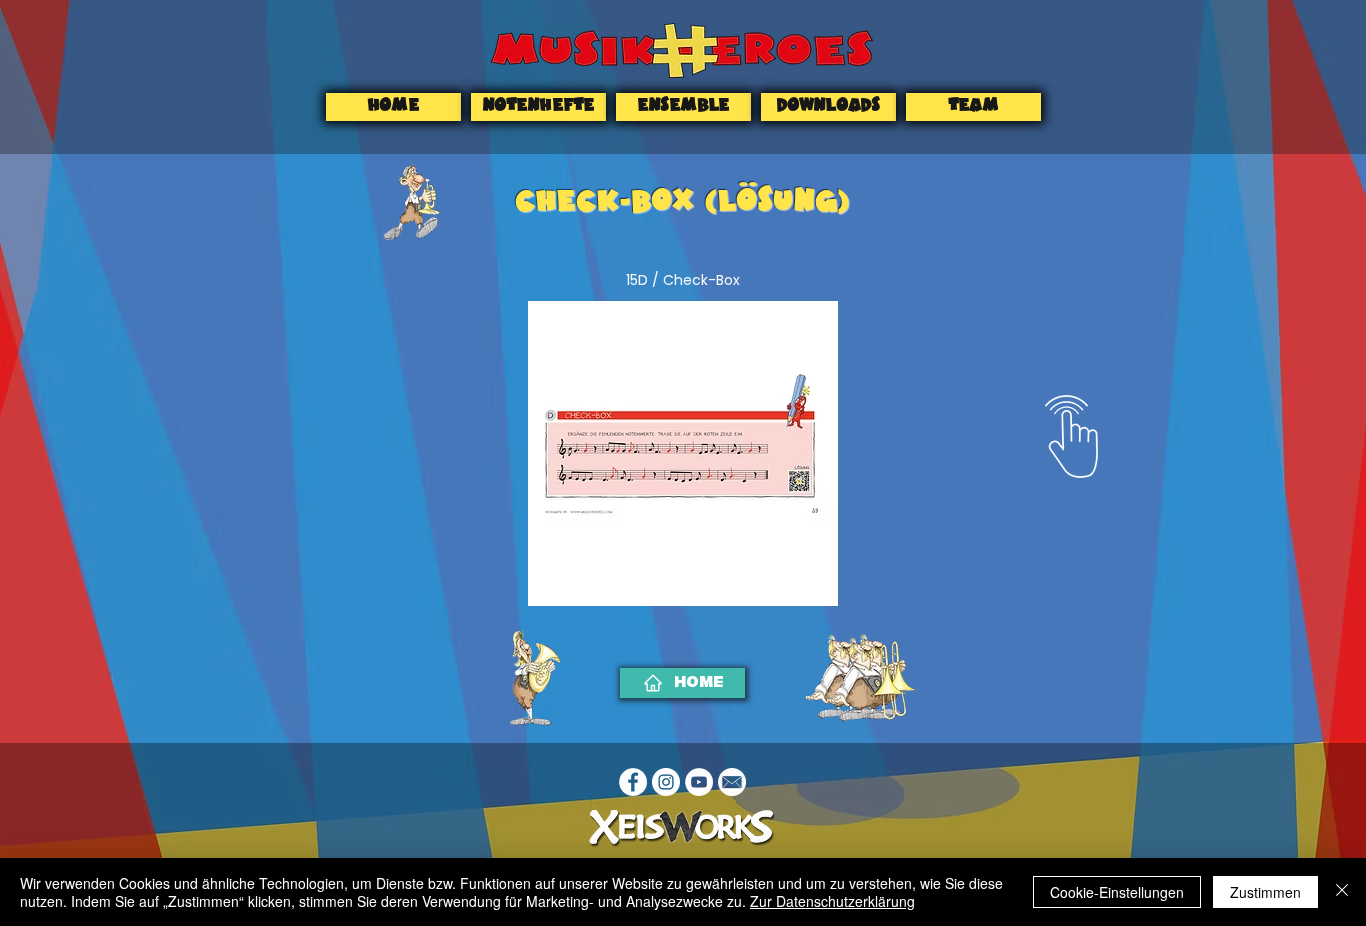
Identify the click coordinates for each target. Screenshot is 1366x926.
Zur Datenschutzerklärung (832, 901)
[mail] (732, 782)
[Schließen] (1342, 892)
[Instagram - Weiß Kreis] (666, 782)
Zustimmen (1265, 892)
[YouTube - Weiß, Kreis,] (699, 782)
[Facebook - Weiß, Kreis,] (633, 782)
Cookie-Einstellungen (1117, 892)
